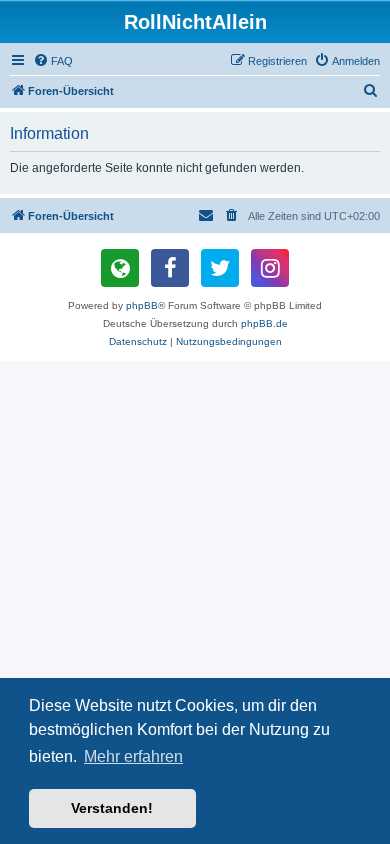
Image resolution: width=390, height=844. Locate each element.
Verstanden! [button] (112, 808)
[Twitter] (220, 268)
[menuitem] (53, 61)
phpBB (142, 305)
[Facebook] (170, 268)
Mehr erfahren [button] (133, 756)
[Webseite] (120, 268)
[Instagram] (270, 268)
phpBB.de (264, 323)
